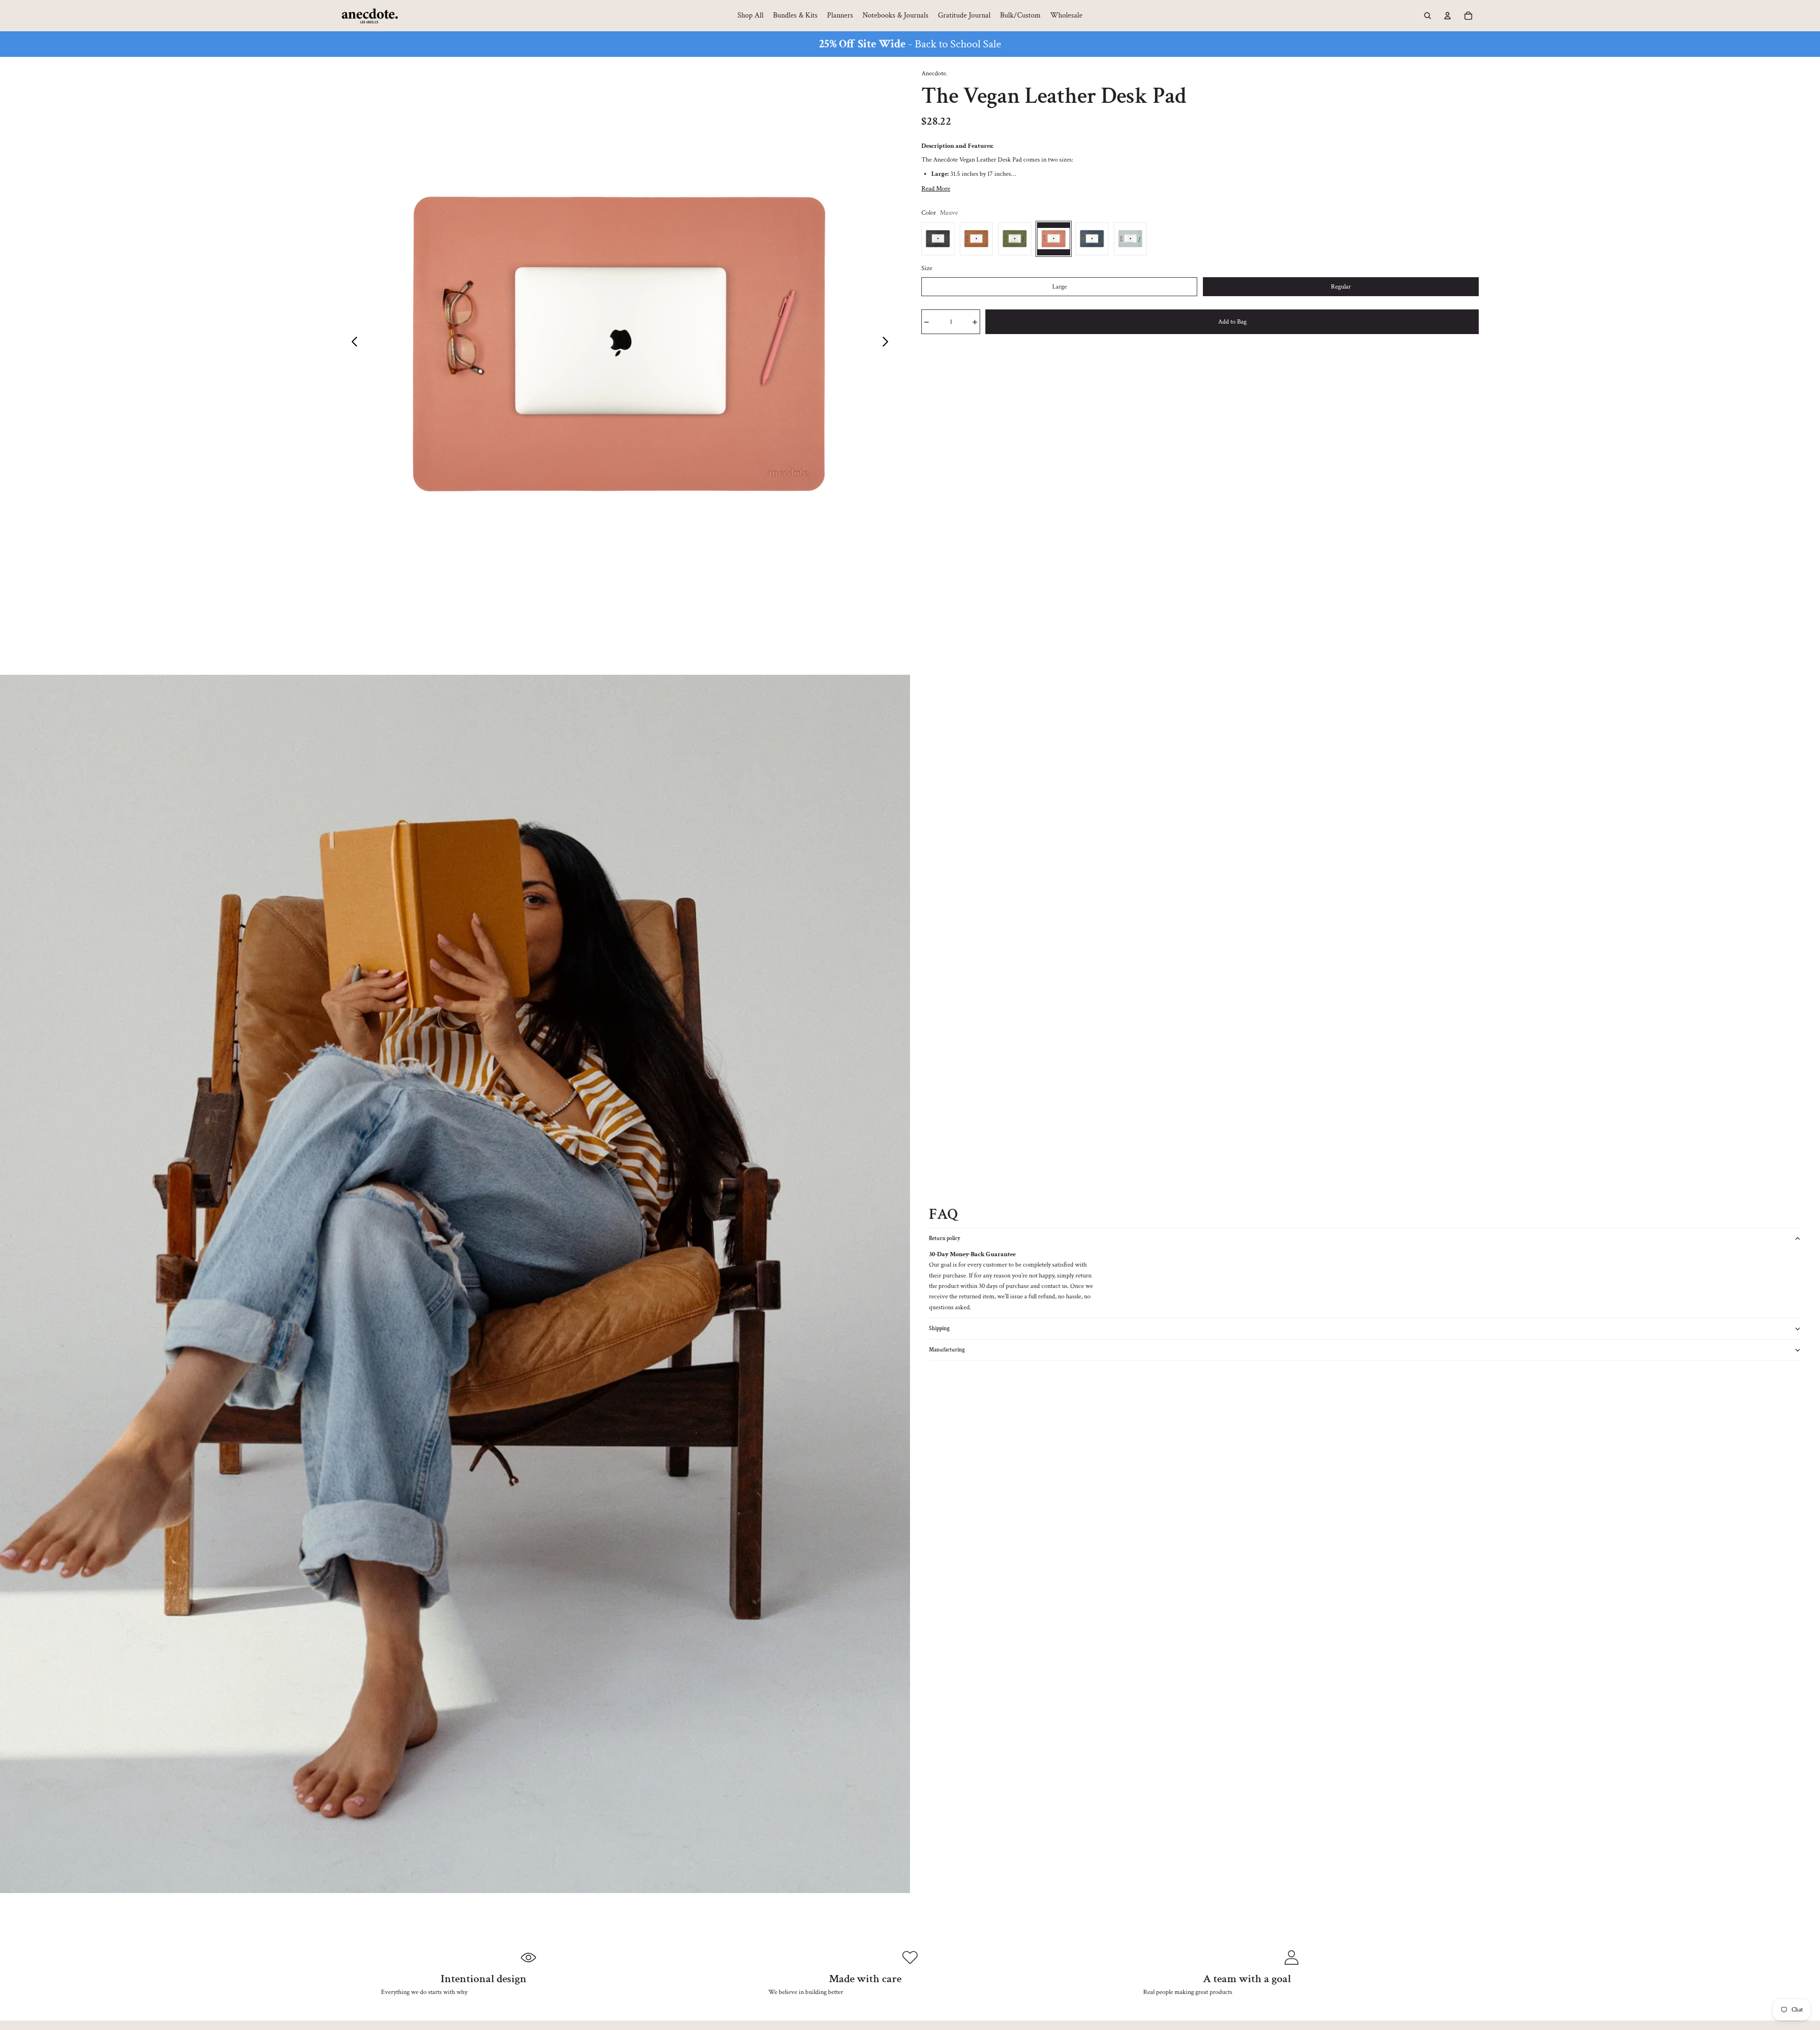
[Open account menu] (1447, 16)
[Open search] (1428, 16)
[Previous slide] (352, 343)
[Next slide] (888, 343)
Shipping (939, 1328)
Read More (936, 189)
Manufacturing (947, 1350)
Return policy (945, 1238)
